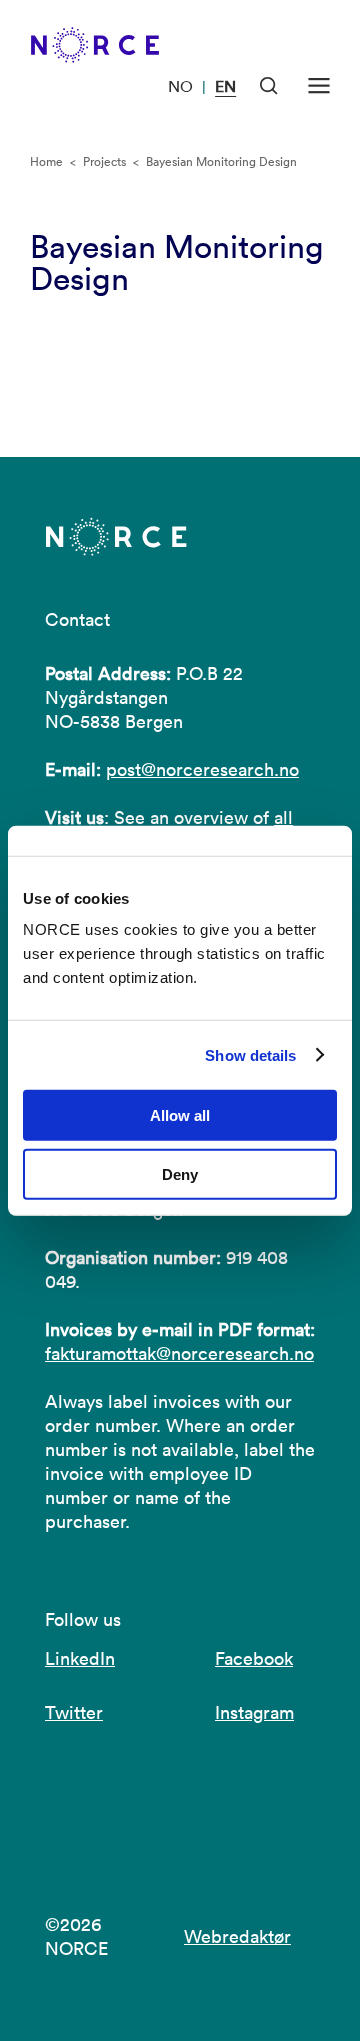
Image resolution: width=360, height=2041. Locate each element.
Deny (180, 1174)
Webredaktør (237, 1936)
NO (180, 86)
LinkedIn (80, 1658)
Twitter (74, 1712)
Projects (104, 161)
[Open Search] (269, 86)
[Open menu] (319, 86)
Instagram (254, 1712)
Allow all (180, 1115)
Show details (250, 1054)
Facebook (254, 1658)
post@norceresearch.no (202, 769)
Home (46, 161)
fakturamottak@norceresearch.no (179, 1353)
